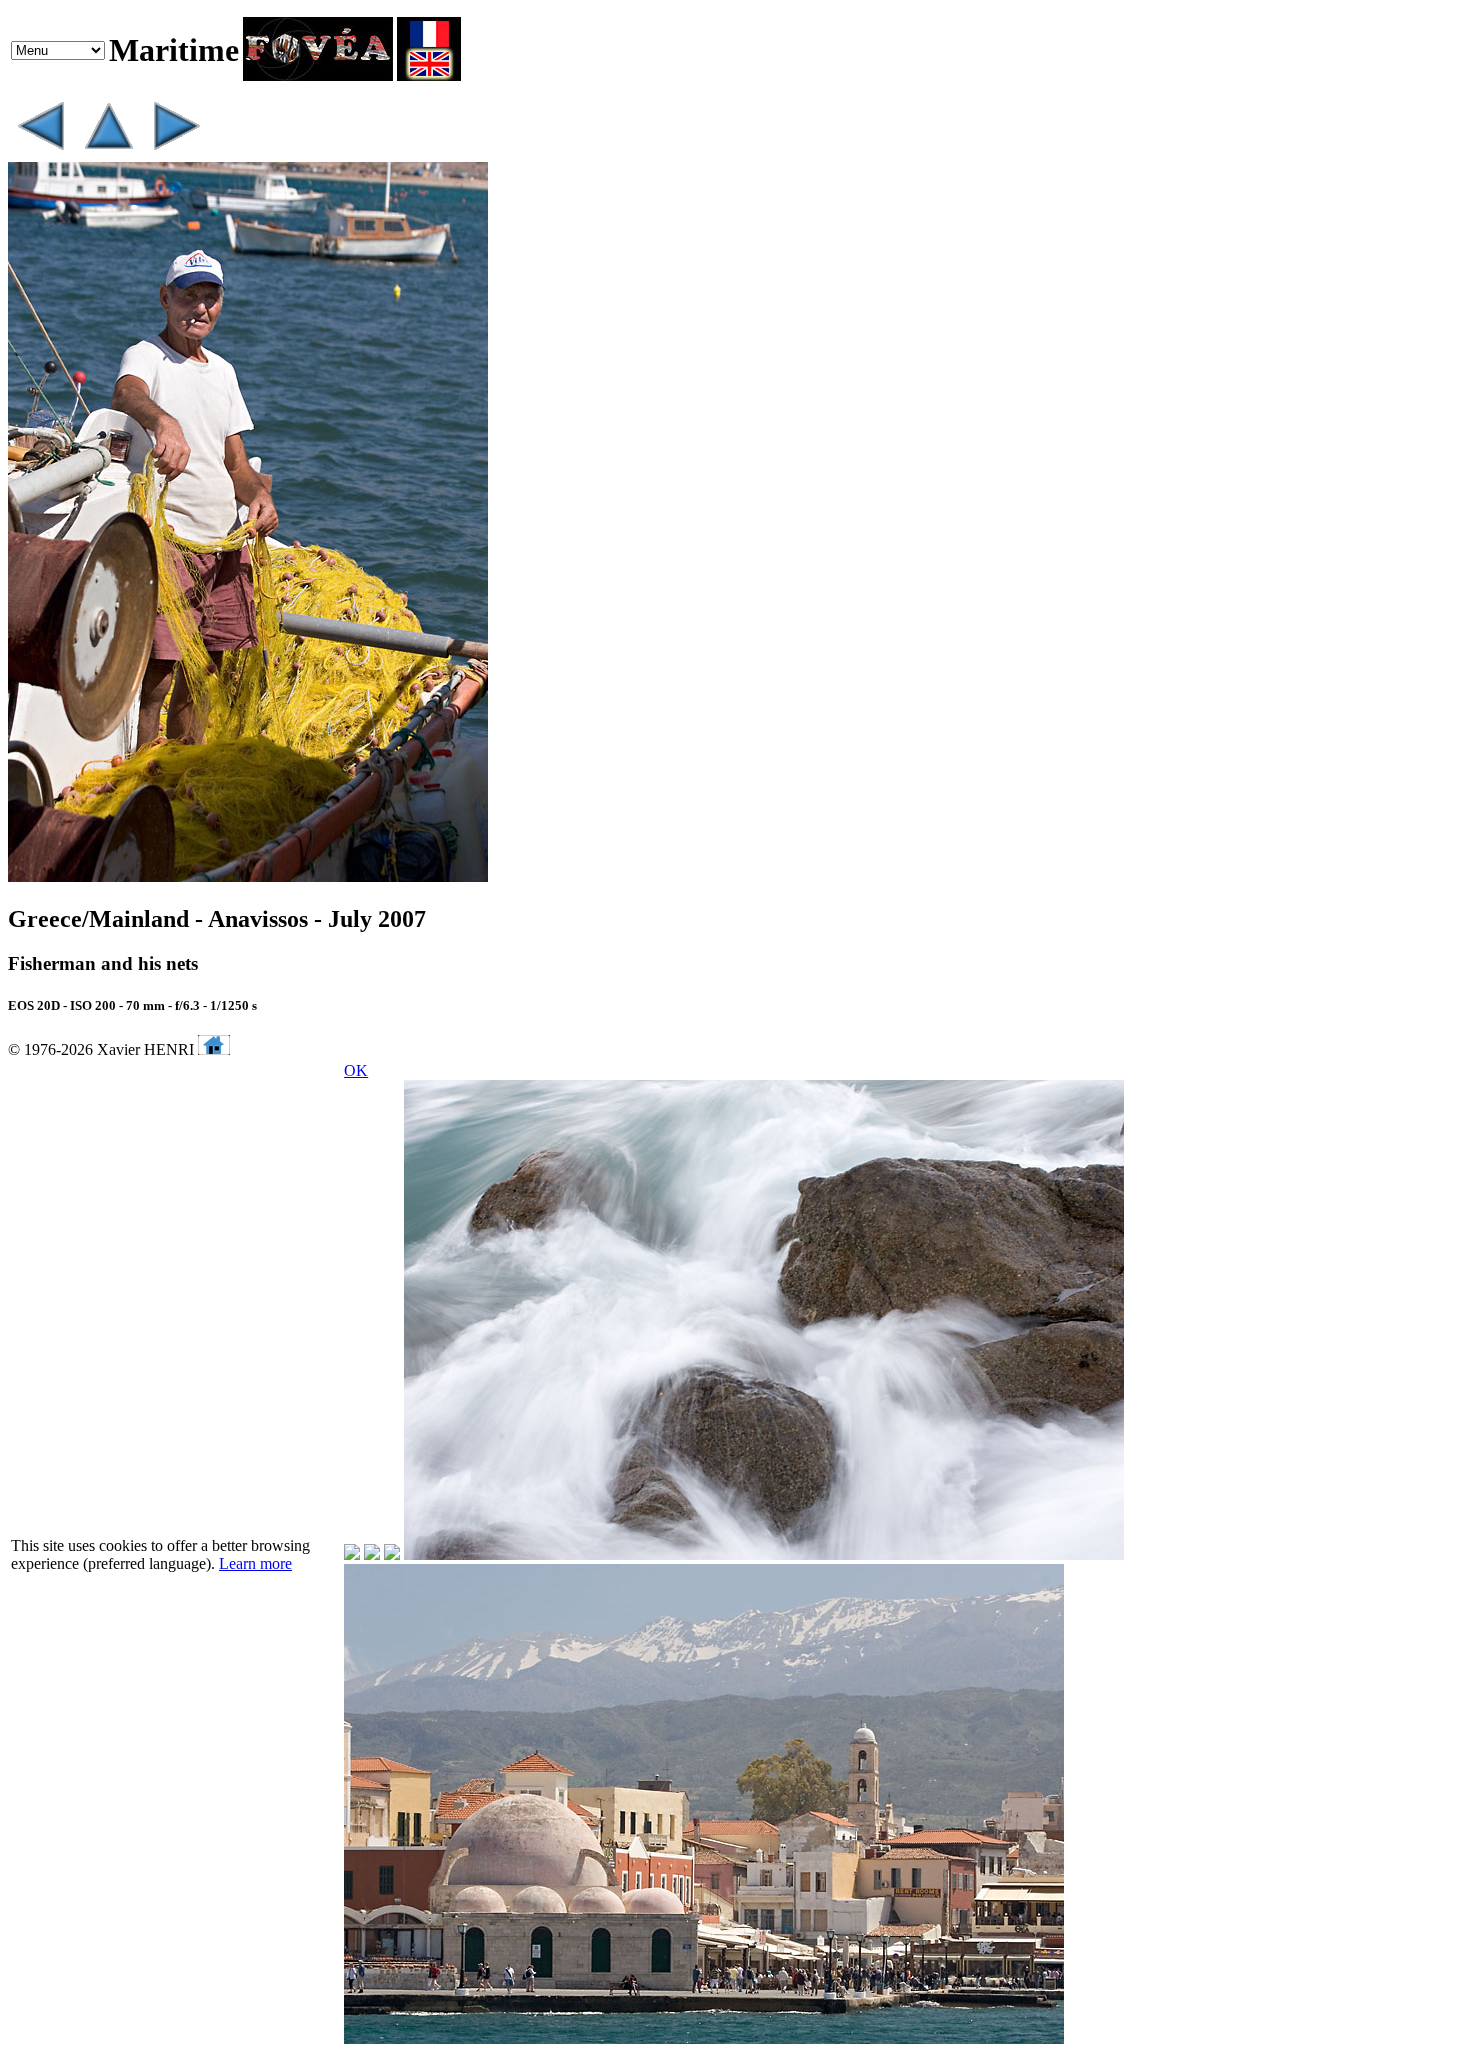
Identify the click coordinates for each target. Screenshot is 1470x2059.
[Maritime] (108, 152)
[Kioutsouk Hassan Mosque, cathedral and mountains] (40, 152)
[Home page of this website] (214, 1049)
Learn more (255, 1563)
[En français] (429, 75)
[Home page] (318, 75)
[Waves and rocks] (176, 152)
